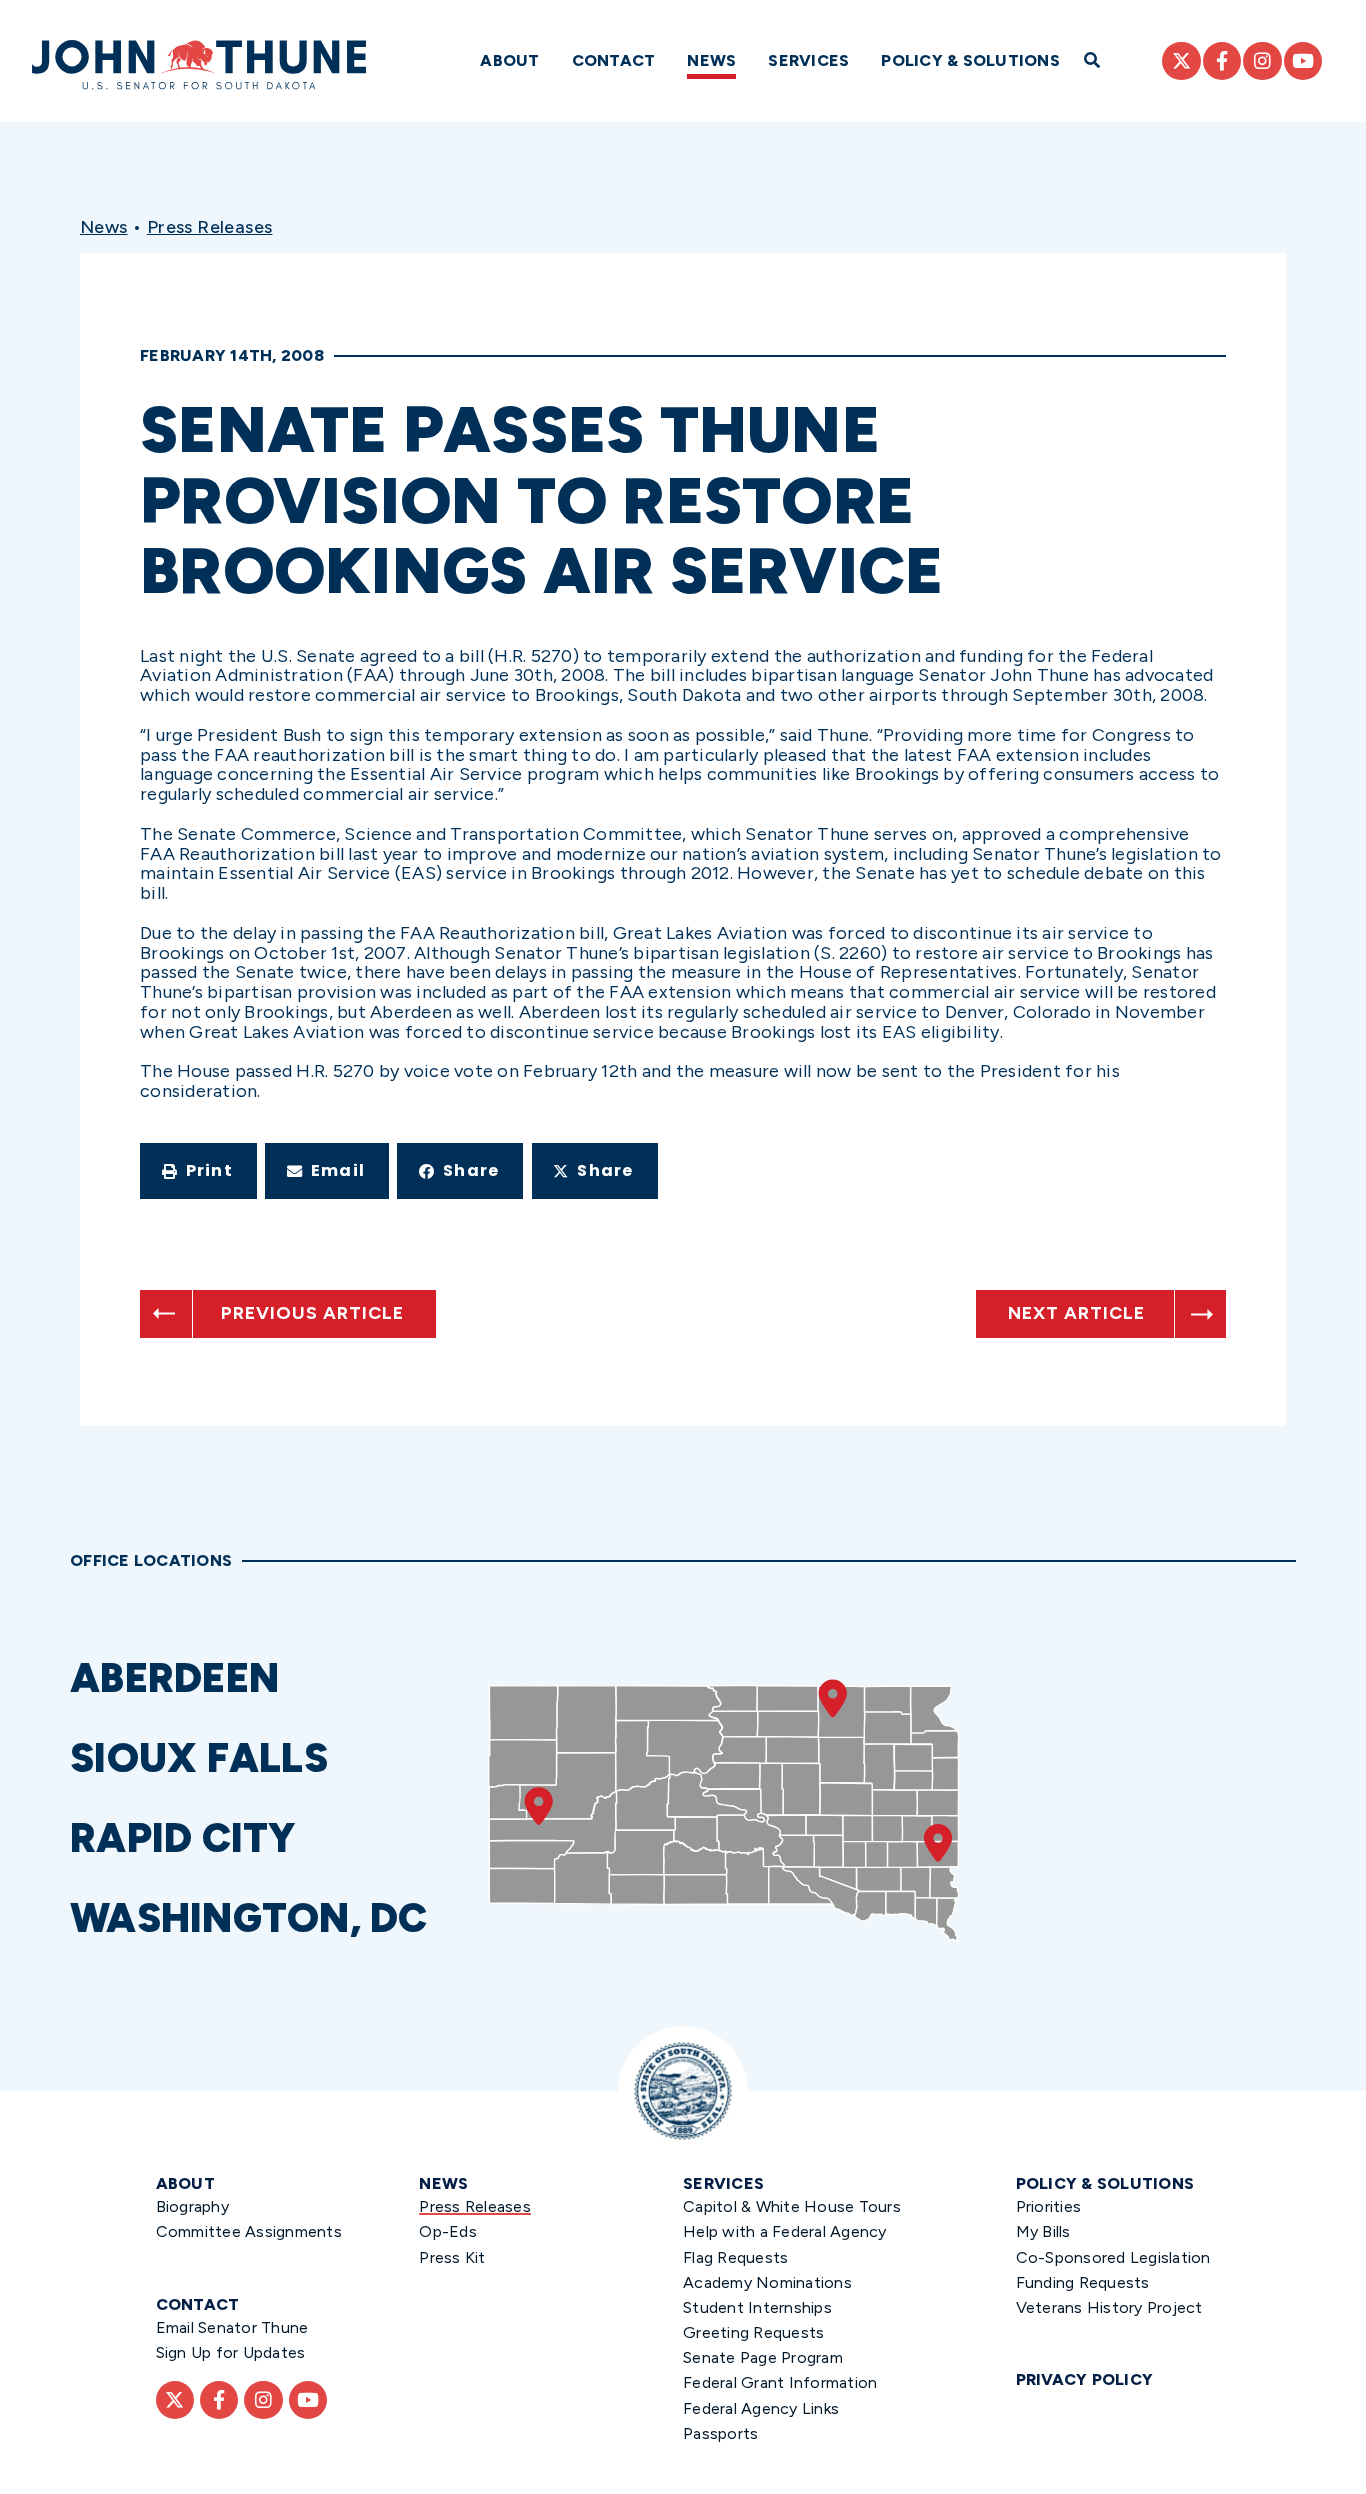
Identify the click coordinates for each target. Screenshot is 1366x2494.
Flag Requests (735, 2257)
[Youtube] (1303, 61)
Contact (614, 60)
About (509, 60)
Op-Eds (448, 2231)
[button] (198, 1171)
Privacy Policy (1085, 2379)
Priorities (1049, 2206)
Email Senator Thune (232, 2327)
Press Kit (452, 2257)
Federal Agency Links (761, 2408)
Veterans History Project (1109, 2307)
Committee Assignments (249, 2231)
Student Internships (757, 2307)
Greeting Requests (753, 2332)
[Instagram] (1262, 61)
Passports (720, 2433)
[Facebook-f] (1222, 61)
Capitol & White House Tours (792, 2206)
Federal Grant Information (780, 2382)
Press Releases (210, 227)
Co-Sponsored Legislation (1113, 2257)
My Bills (1043, 2231)
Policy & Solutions (970, 60)
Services (808, 60)
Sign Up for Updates (231, 2352)
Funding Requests (1083, 2282)
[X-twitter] (1181, 61)
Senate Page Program (763, 2357)
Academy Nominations (767, 2282)
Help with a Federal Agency (785, 2231)
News (711, 60)
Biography (192, 2206)
